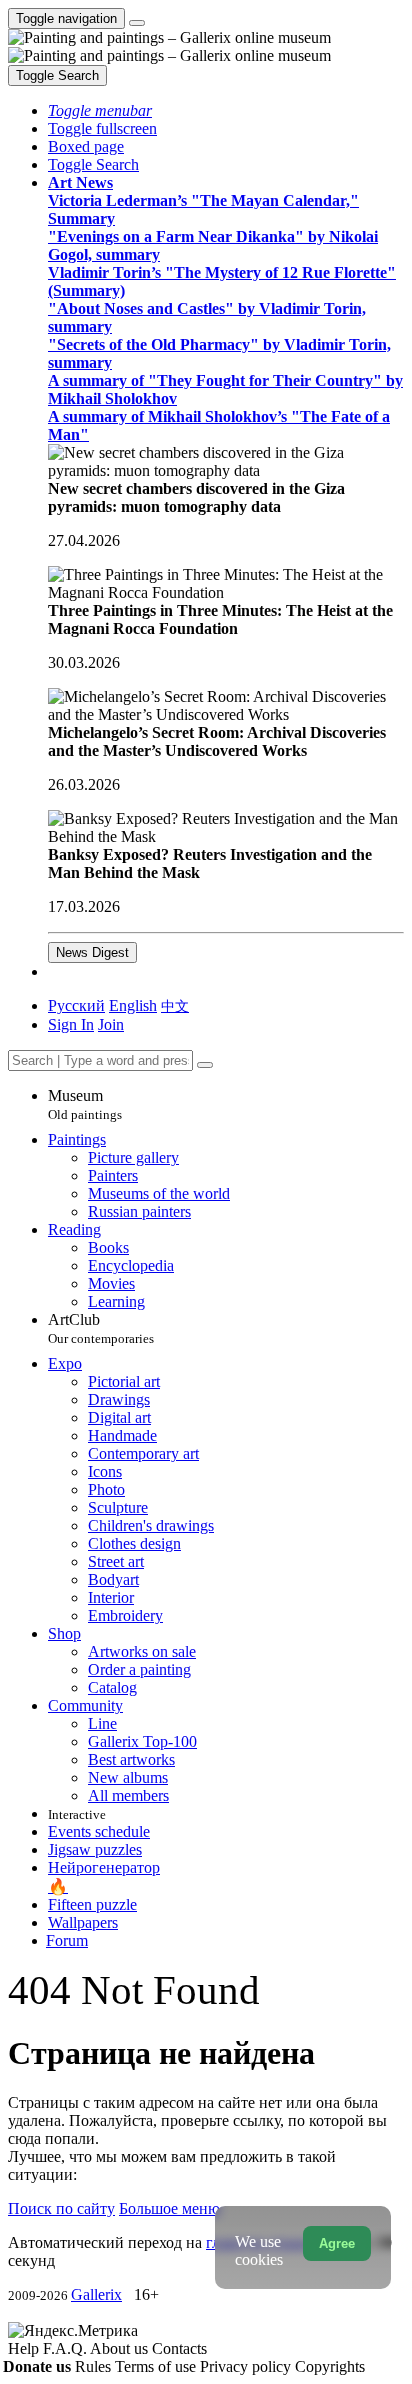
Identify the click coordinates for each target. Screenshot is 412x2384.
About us (121, 2348)
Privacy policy (247, 2366)
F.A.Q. (66, 2348)
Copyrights (330, 2366)
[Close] (205, 1065)
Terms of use (157, 2366)
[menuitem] (175, 1005)
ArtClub (101, 1328)
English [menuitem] (133, 1005)
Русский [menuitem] (76, 1005)
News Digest (92, 952)
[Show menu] (137, 23)
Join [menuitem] (111, 1024)
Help (25, 2348)
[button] (100, 110)
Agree (337, 2243)
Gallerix (96, 2294)
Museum (85, 1104)
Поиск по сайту (61, 2208)
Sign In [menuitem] (71, 1024)
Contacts (179, 2348)
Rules (95, 2366)
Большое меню (169, 2208)
